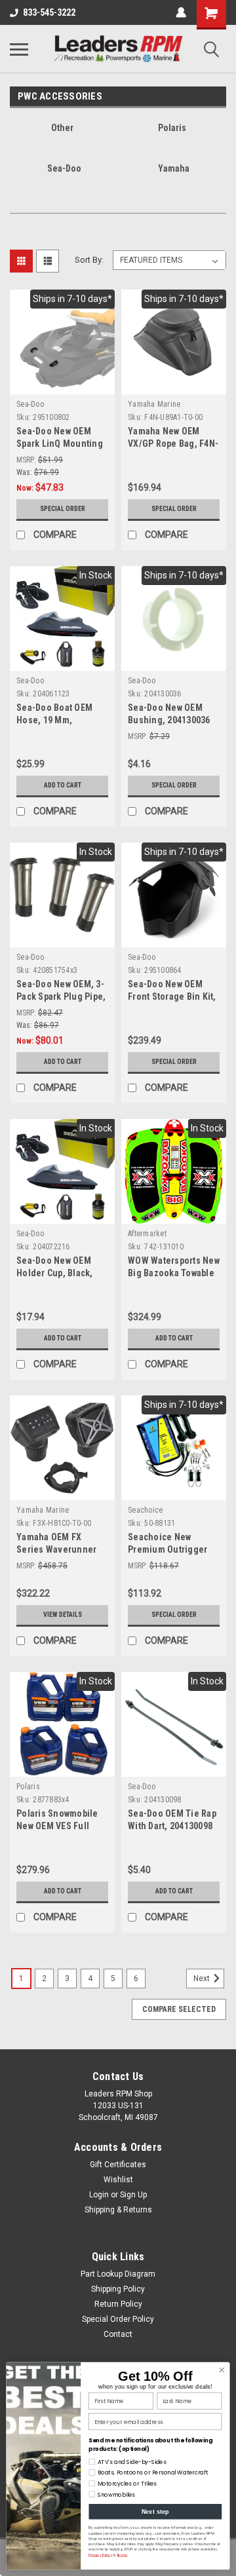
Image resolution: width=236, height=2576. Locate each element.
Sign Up (133, 2195)
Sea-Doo (30, 404)
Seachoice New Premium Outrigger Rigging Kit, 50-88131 (171, 1549)
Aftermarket (147, 1234)
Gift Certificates (118, 2165)
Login (99, 2195)
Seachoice (145, 1510)
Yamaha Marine (154, 404)
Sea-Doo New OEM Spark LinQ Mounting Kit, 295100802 (60, 444)
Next (203, 1979)
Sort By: (89, 260)
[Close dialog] (222, 2371)
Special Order (63, 509)
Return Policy (118, 2304)
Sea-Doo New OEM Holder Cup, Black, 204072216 (55, 1273)
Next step (156, 2512)
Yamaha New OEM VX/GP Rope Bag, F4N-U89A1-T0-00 (173, 444)
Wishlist (118, 2180)
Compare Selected (179, 2009)
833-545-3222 (49, 12)
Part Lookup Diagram (118, 2274)
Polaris (28, 1787)
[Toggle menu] (19, 49)
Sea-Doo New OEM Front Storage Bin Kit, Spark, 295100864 (172, 996)
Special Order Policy (118, 2319)
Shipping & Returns (118, 2210)
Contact (118, 2334)
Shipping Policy (118, 2289)
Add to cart (63, 785)
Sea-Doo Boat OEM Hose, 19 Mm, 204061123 (54, 720)
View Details (63, 1615)
